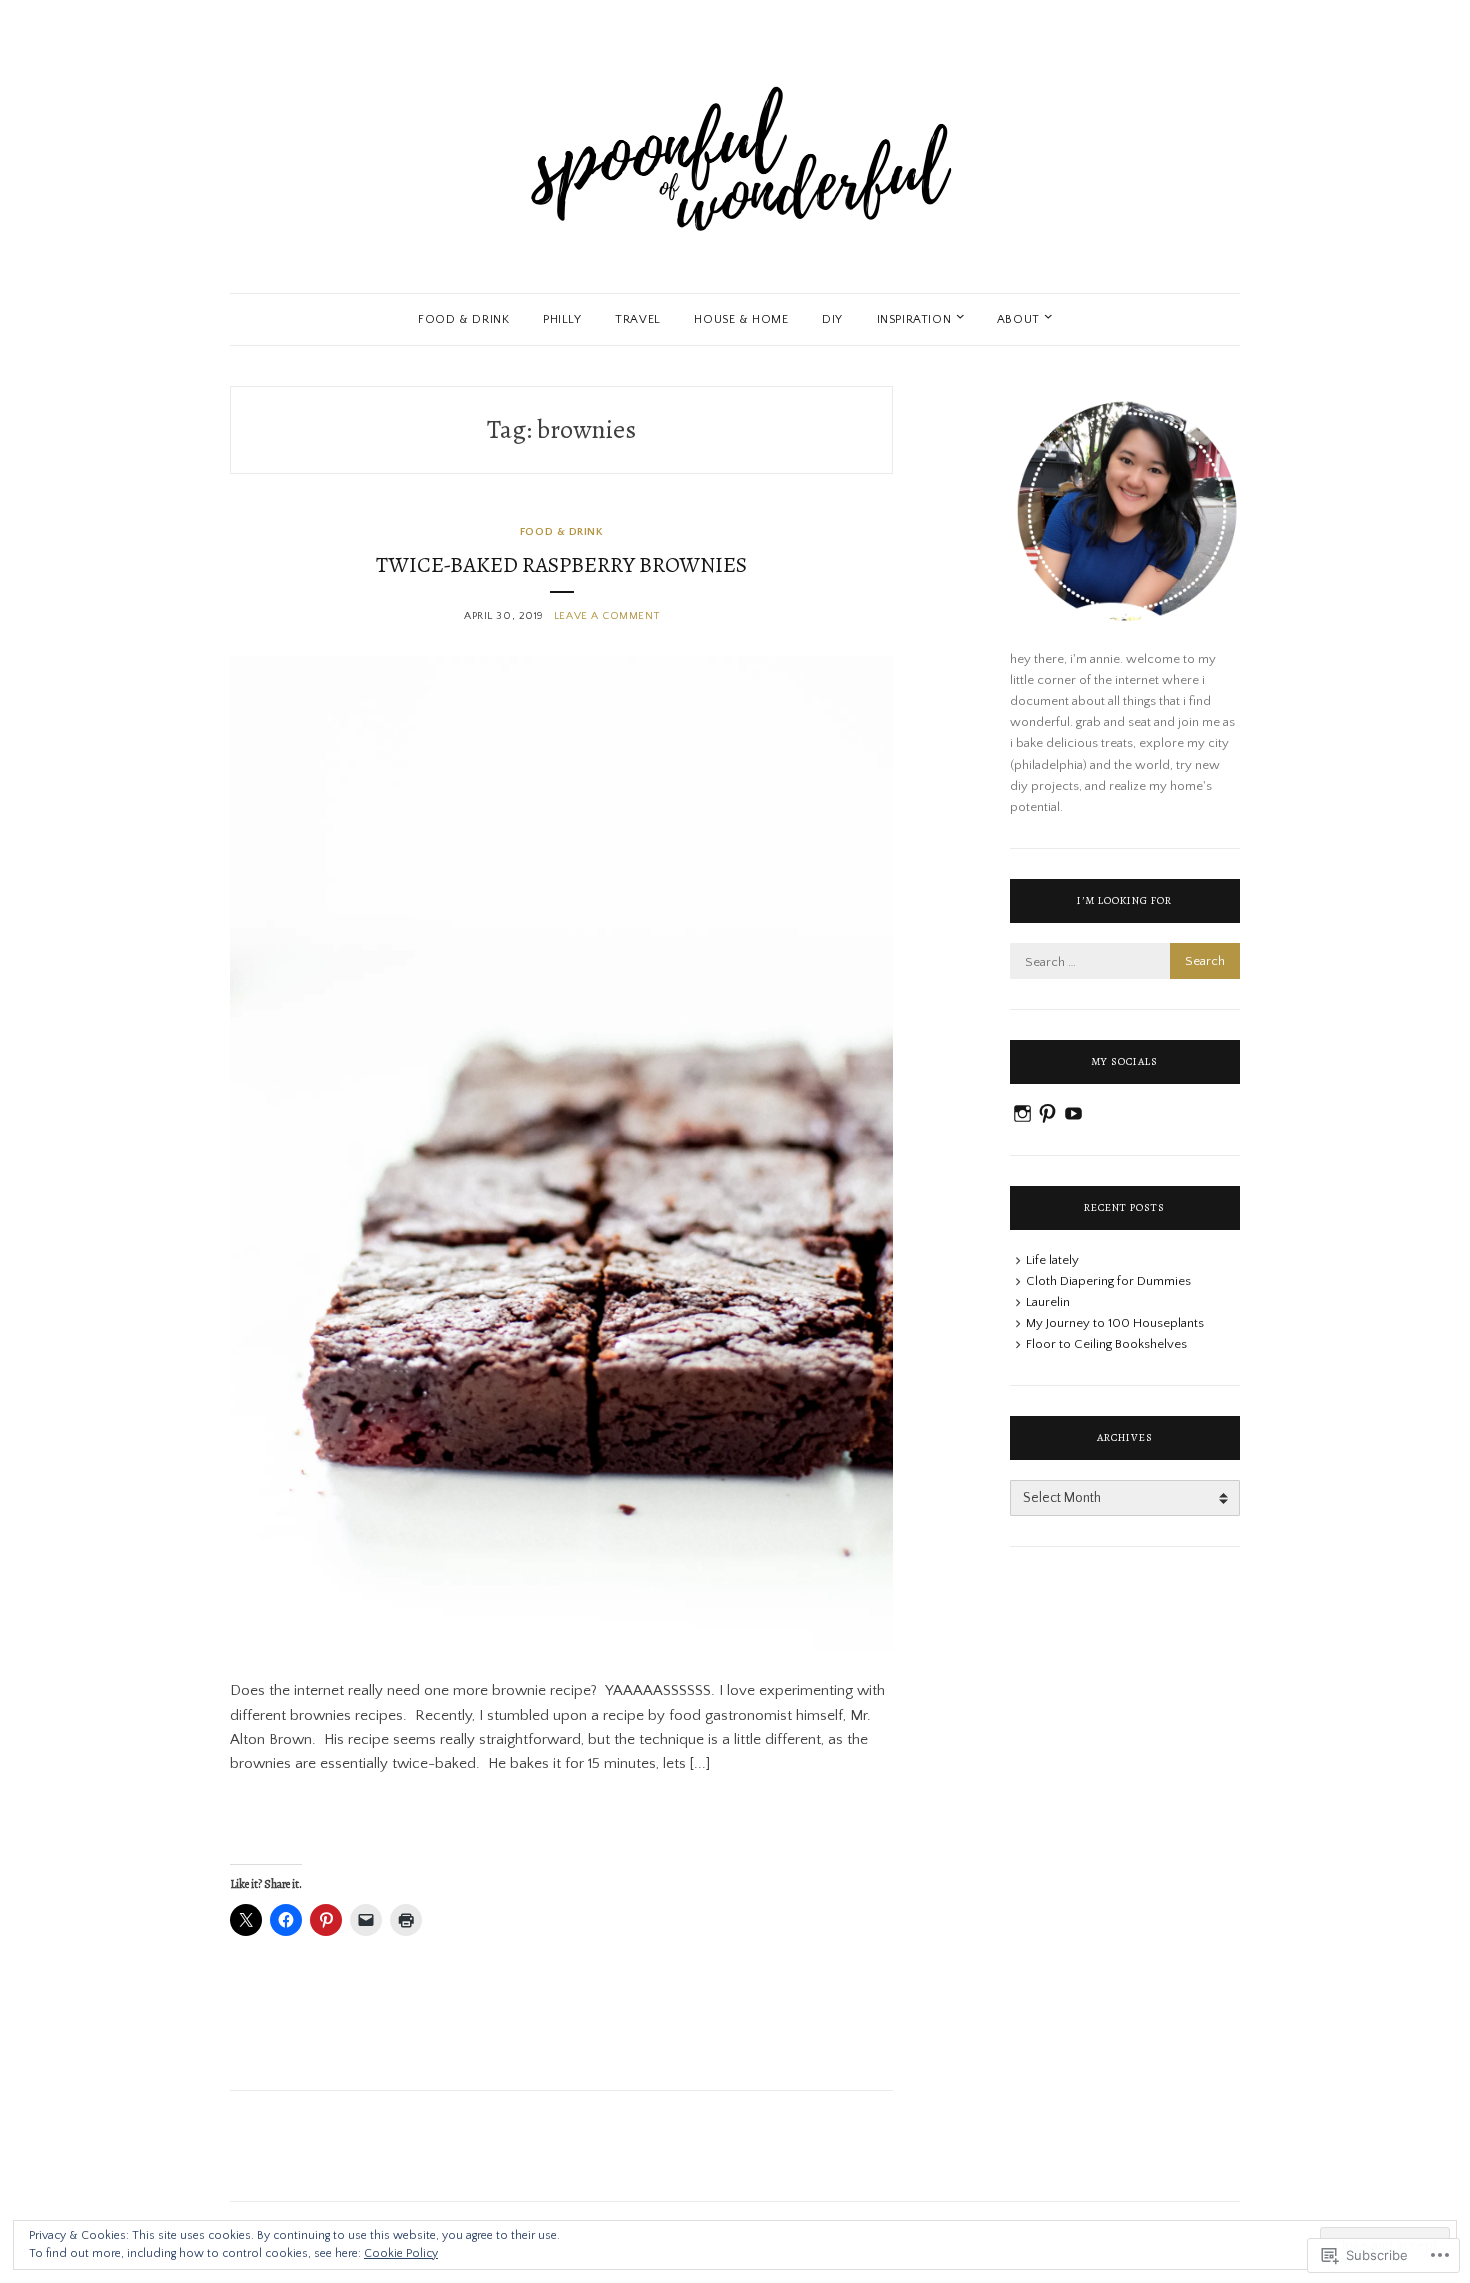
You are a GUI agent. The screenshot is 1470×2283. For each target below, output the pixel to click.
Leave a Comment (606, 616)
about (1018, 319)
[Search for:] (1125, 962)
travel (638, 319)
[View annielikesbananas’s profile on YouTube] (1073, 1113)
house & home (741, 319)
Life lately (1052, 1260)
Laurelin (1048, 1302)
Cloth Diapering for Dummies (1108, 1281)
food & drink (463, 319)
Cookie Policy (401, 2253)
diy (832, 319)
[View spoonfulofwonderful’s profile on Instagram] (1022, 1113)
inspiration (914, 319)
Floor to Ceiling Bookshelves (1106, 1344)
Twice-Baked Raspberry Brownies (561, 565)
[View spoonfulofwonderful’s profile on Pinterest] (1047, 1113)
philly (562, 319)
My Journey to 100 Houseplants (1115, 1323)
